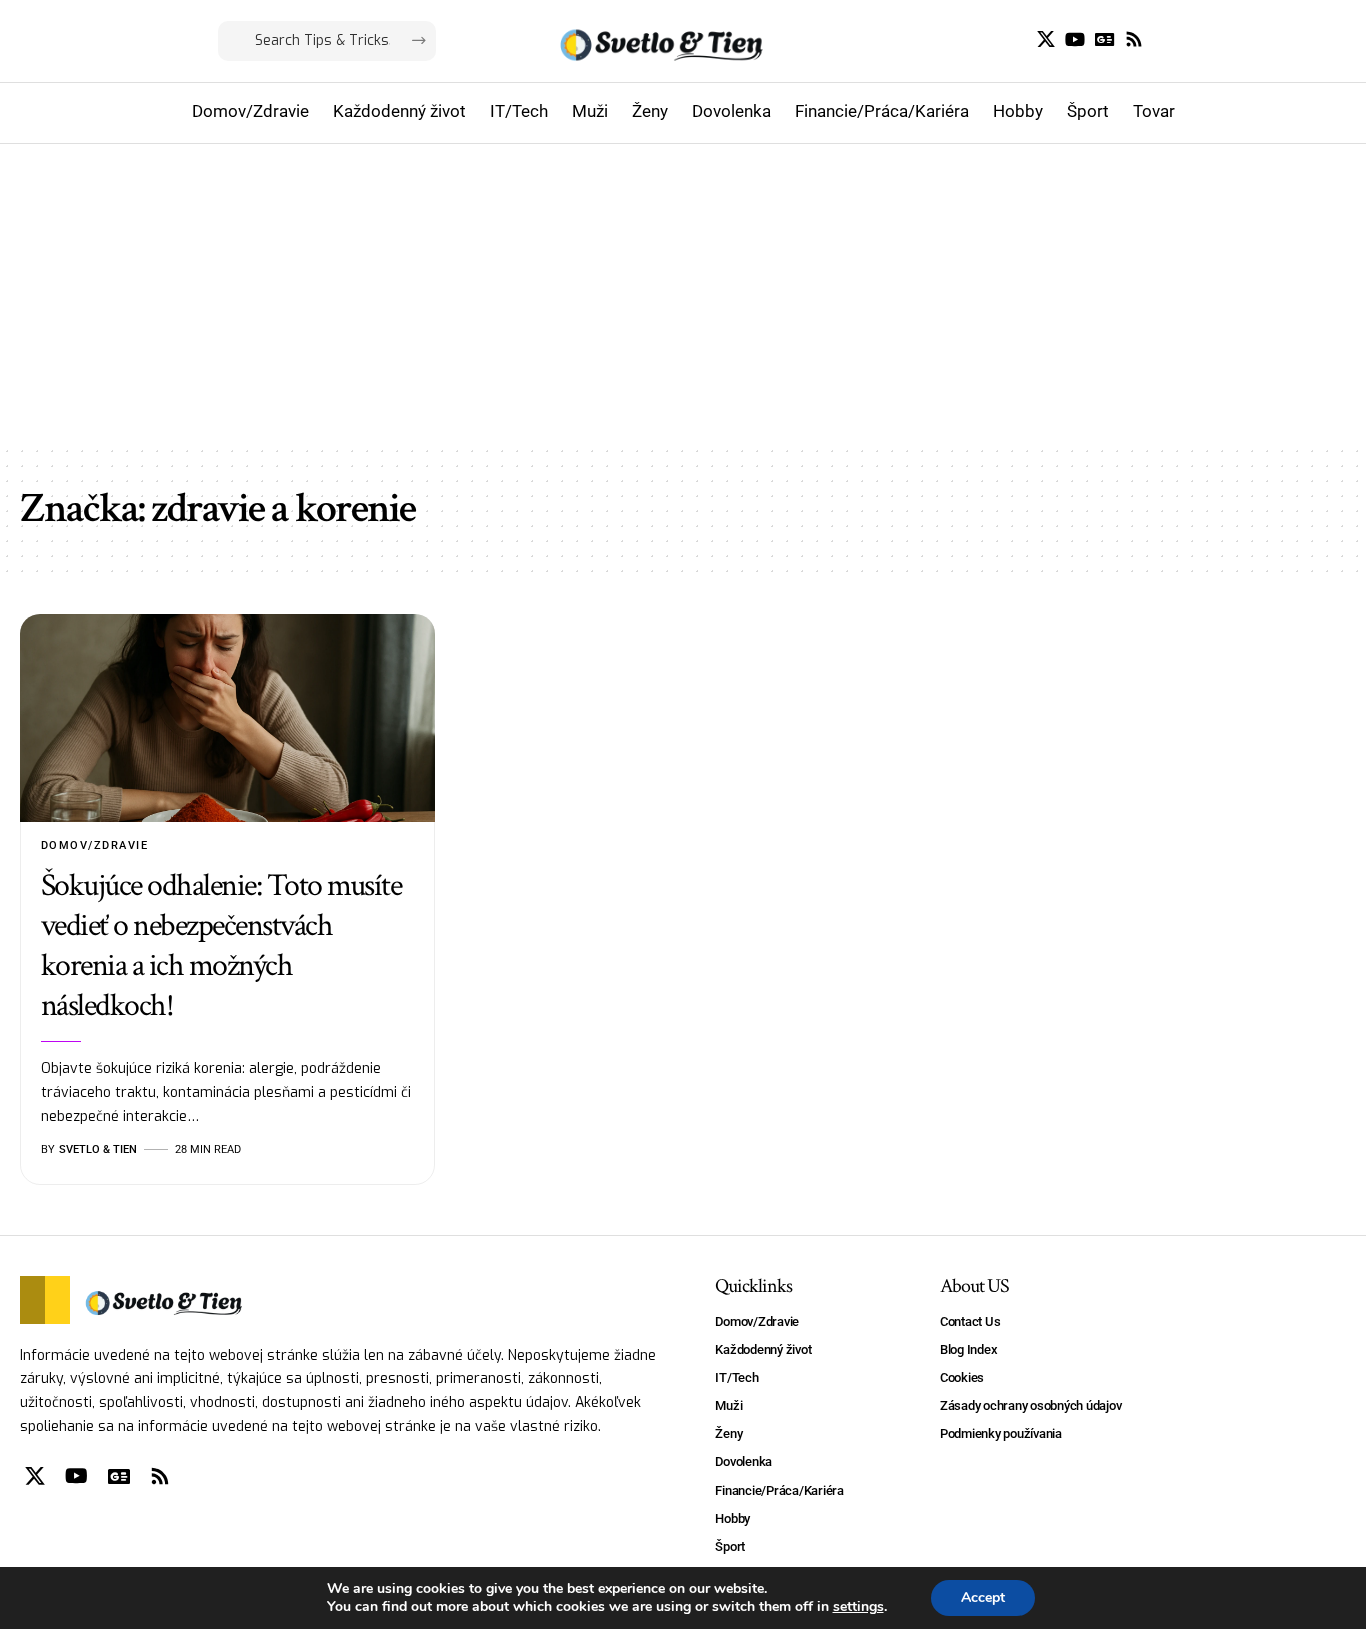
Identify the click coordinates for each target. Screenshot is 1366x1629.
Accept (983, 1597)
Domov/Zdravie (95, 845)
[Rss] (1134, 39)
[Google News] (1105, 39)
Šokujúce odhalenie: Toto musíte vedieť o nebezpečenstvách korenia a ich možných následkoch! (221, 945)
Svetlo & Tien (98, 1149)
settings (858, 1607)
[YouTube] (1075, 39)
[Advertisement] (683, 294)
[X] (1046, 39)
